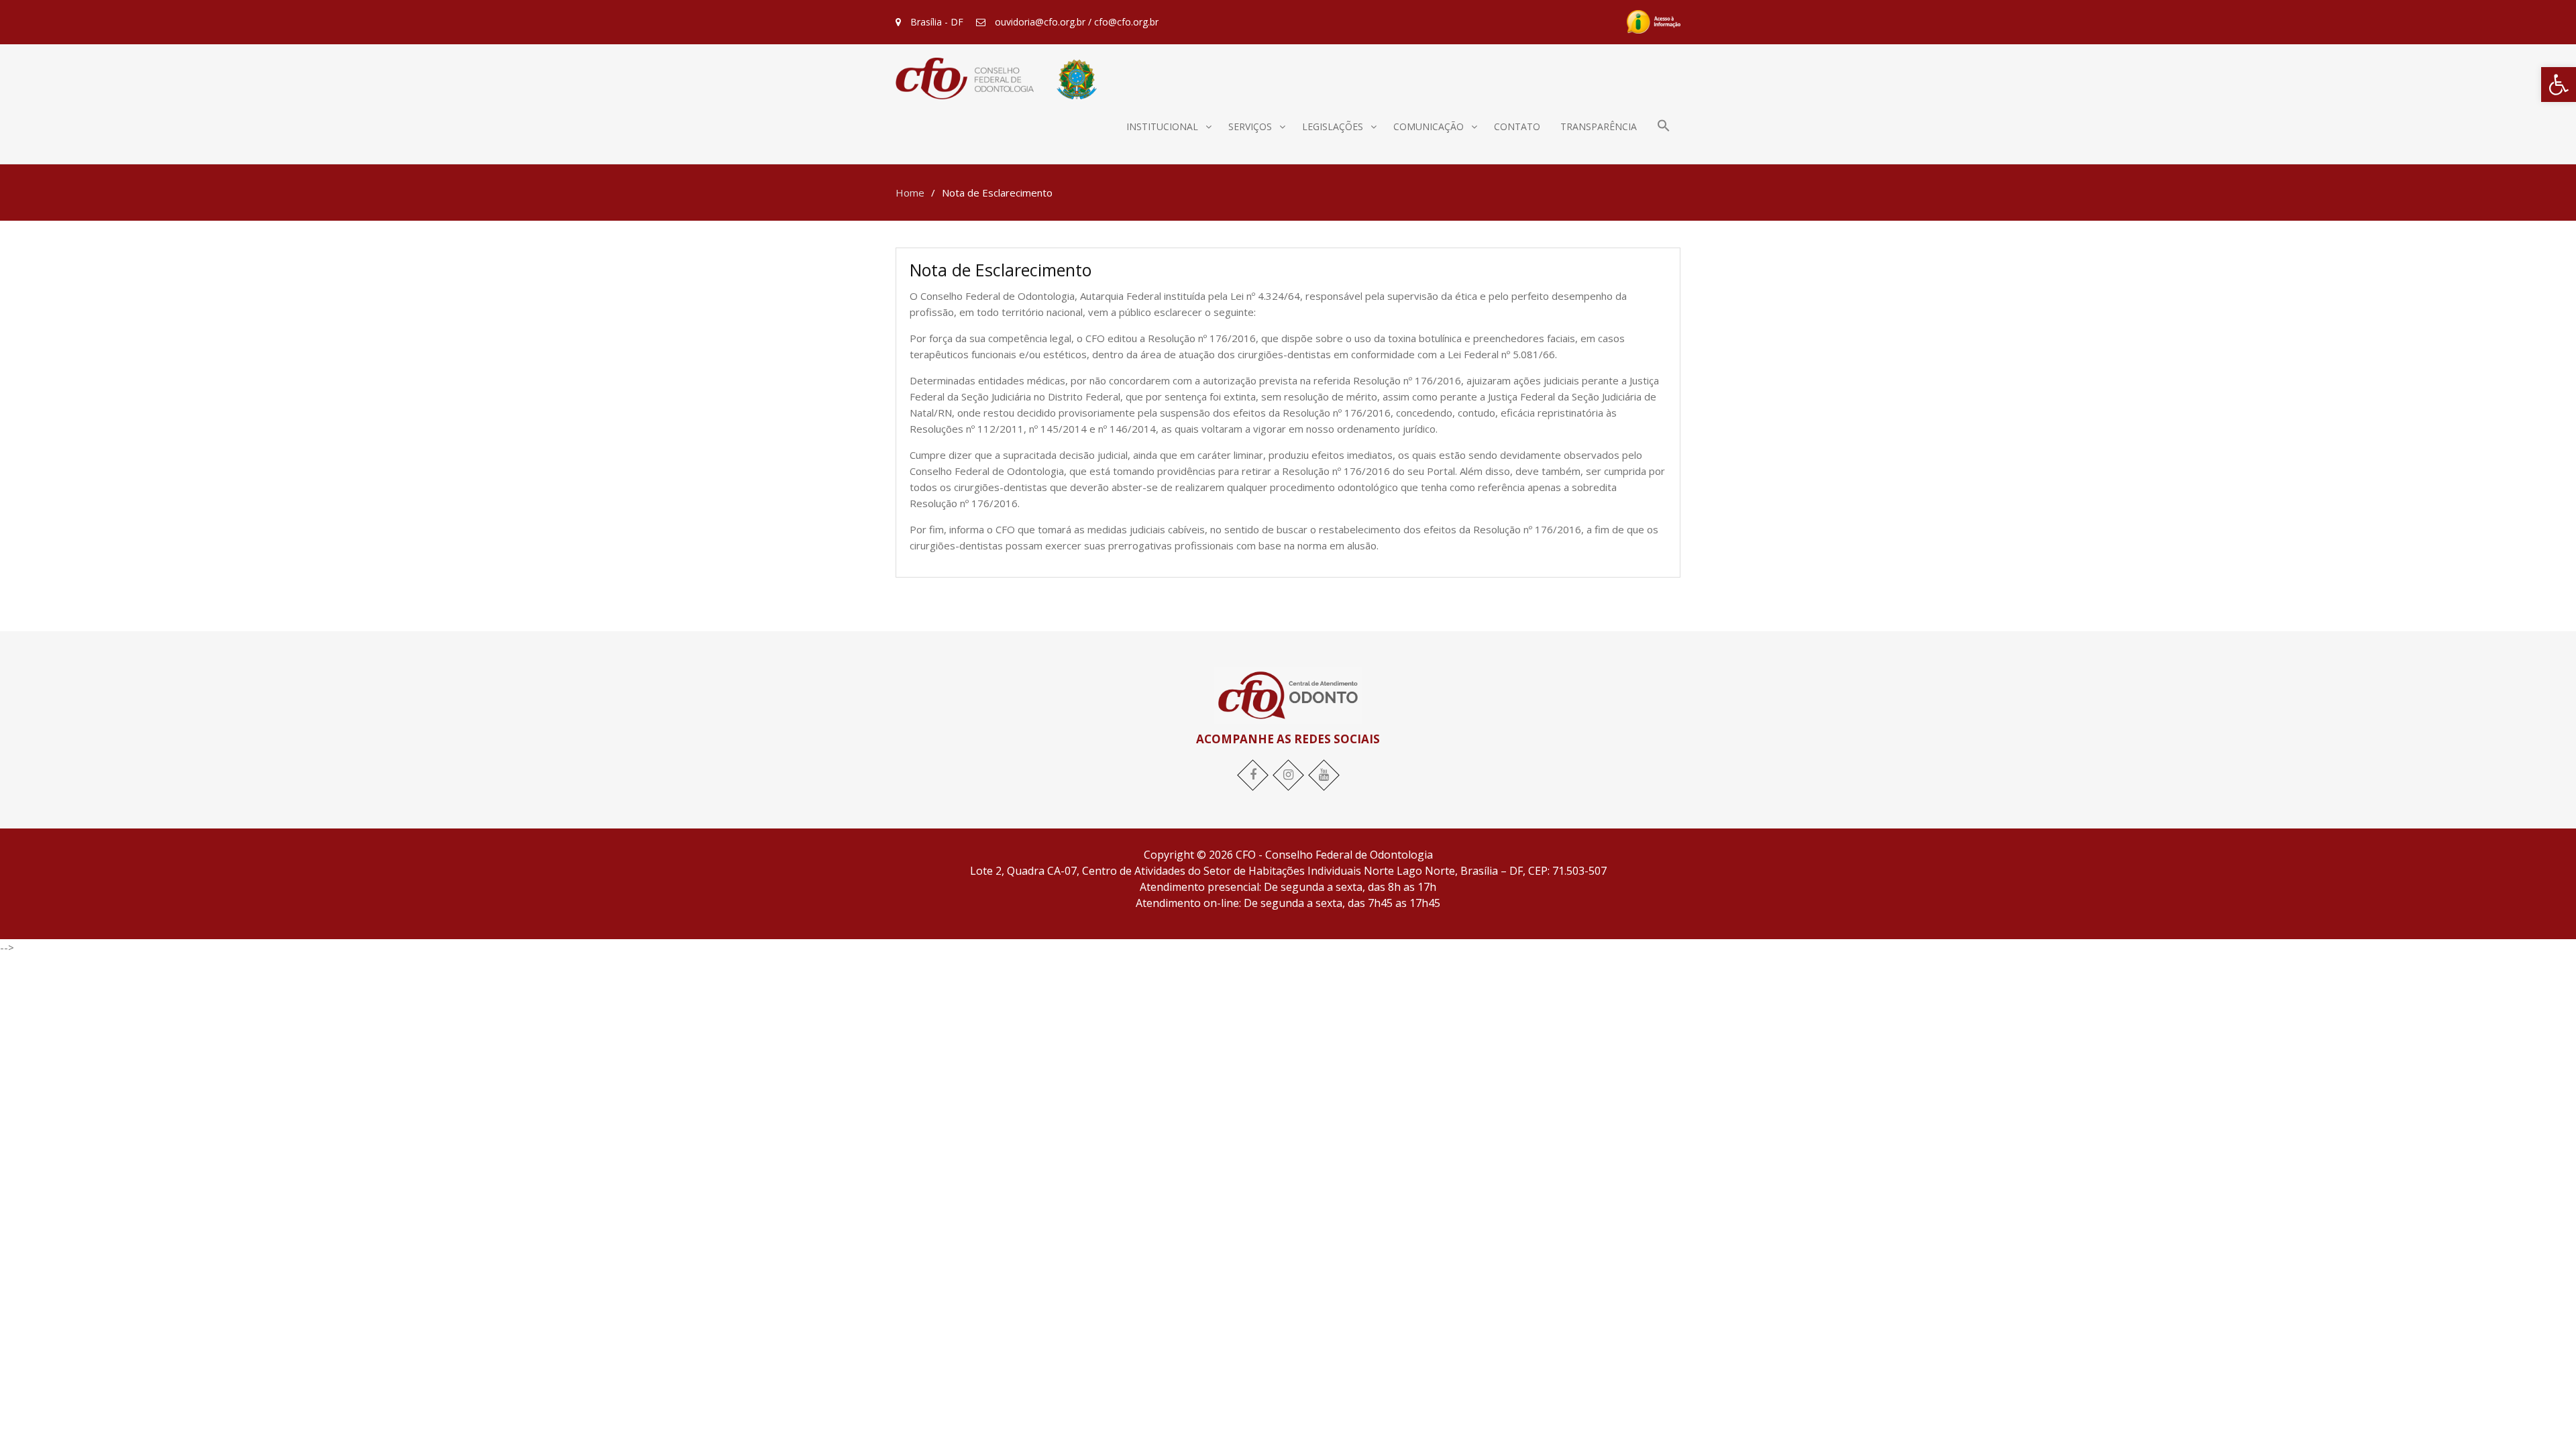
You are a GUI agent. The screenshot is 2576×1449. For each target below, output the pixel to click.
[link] (2559, 85)
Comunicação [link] (1429, 126)
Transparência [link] (1599, 126)
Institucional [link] (1162, 126)
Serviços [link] (1250, 126)
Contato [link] (1517, 126)
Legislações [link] (1333, 126)
